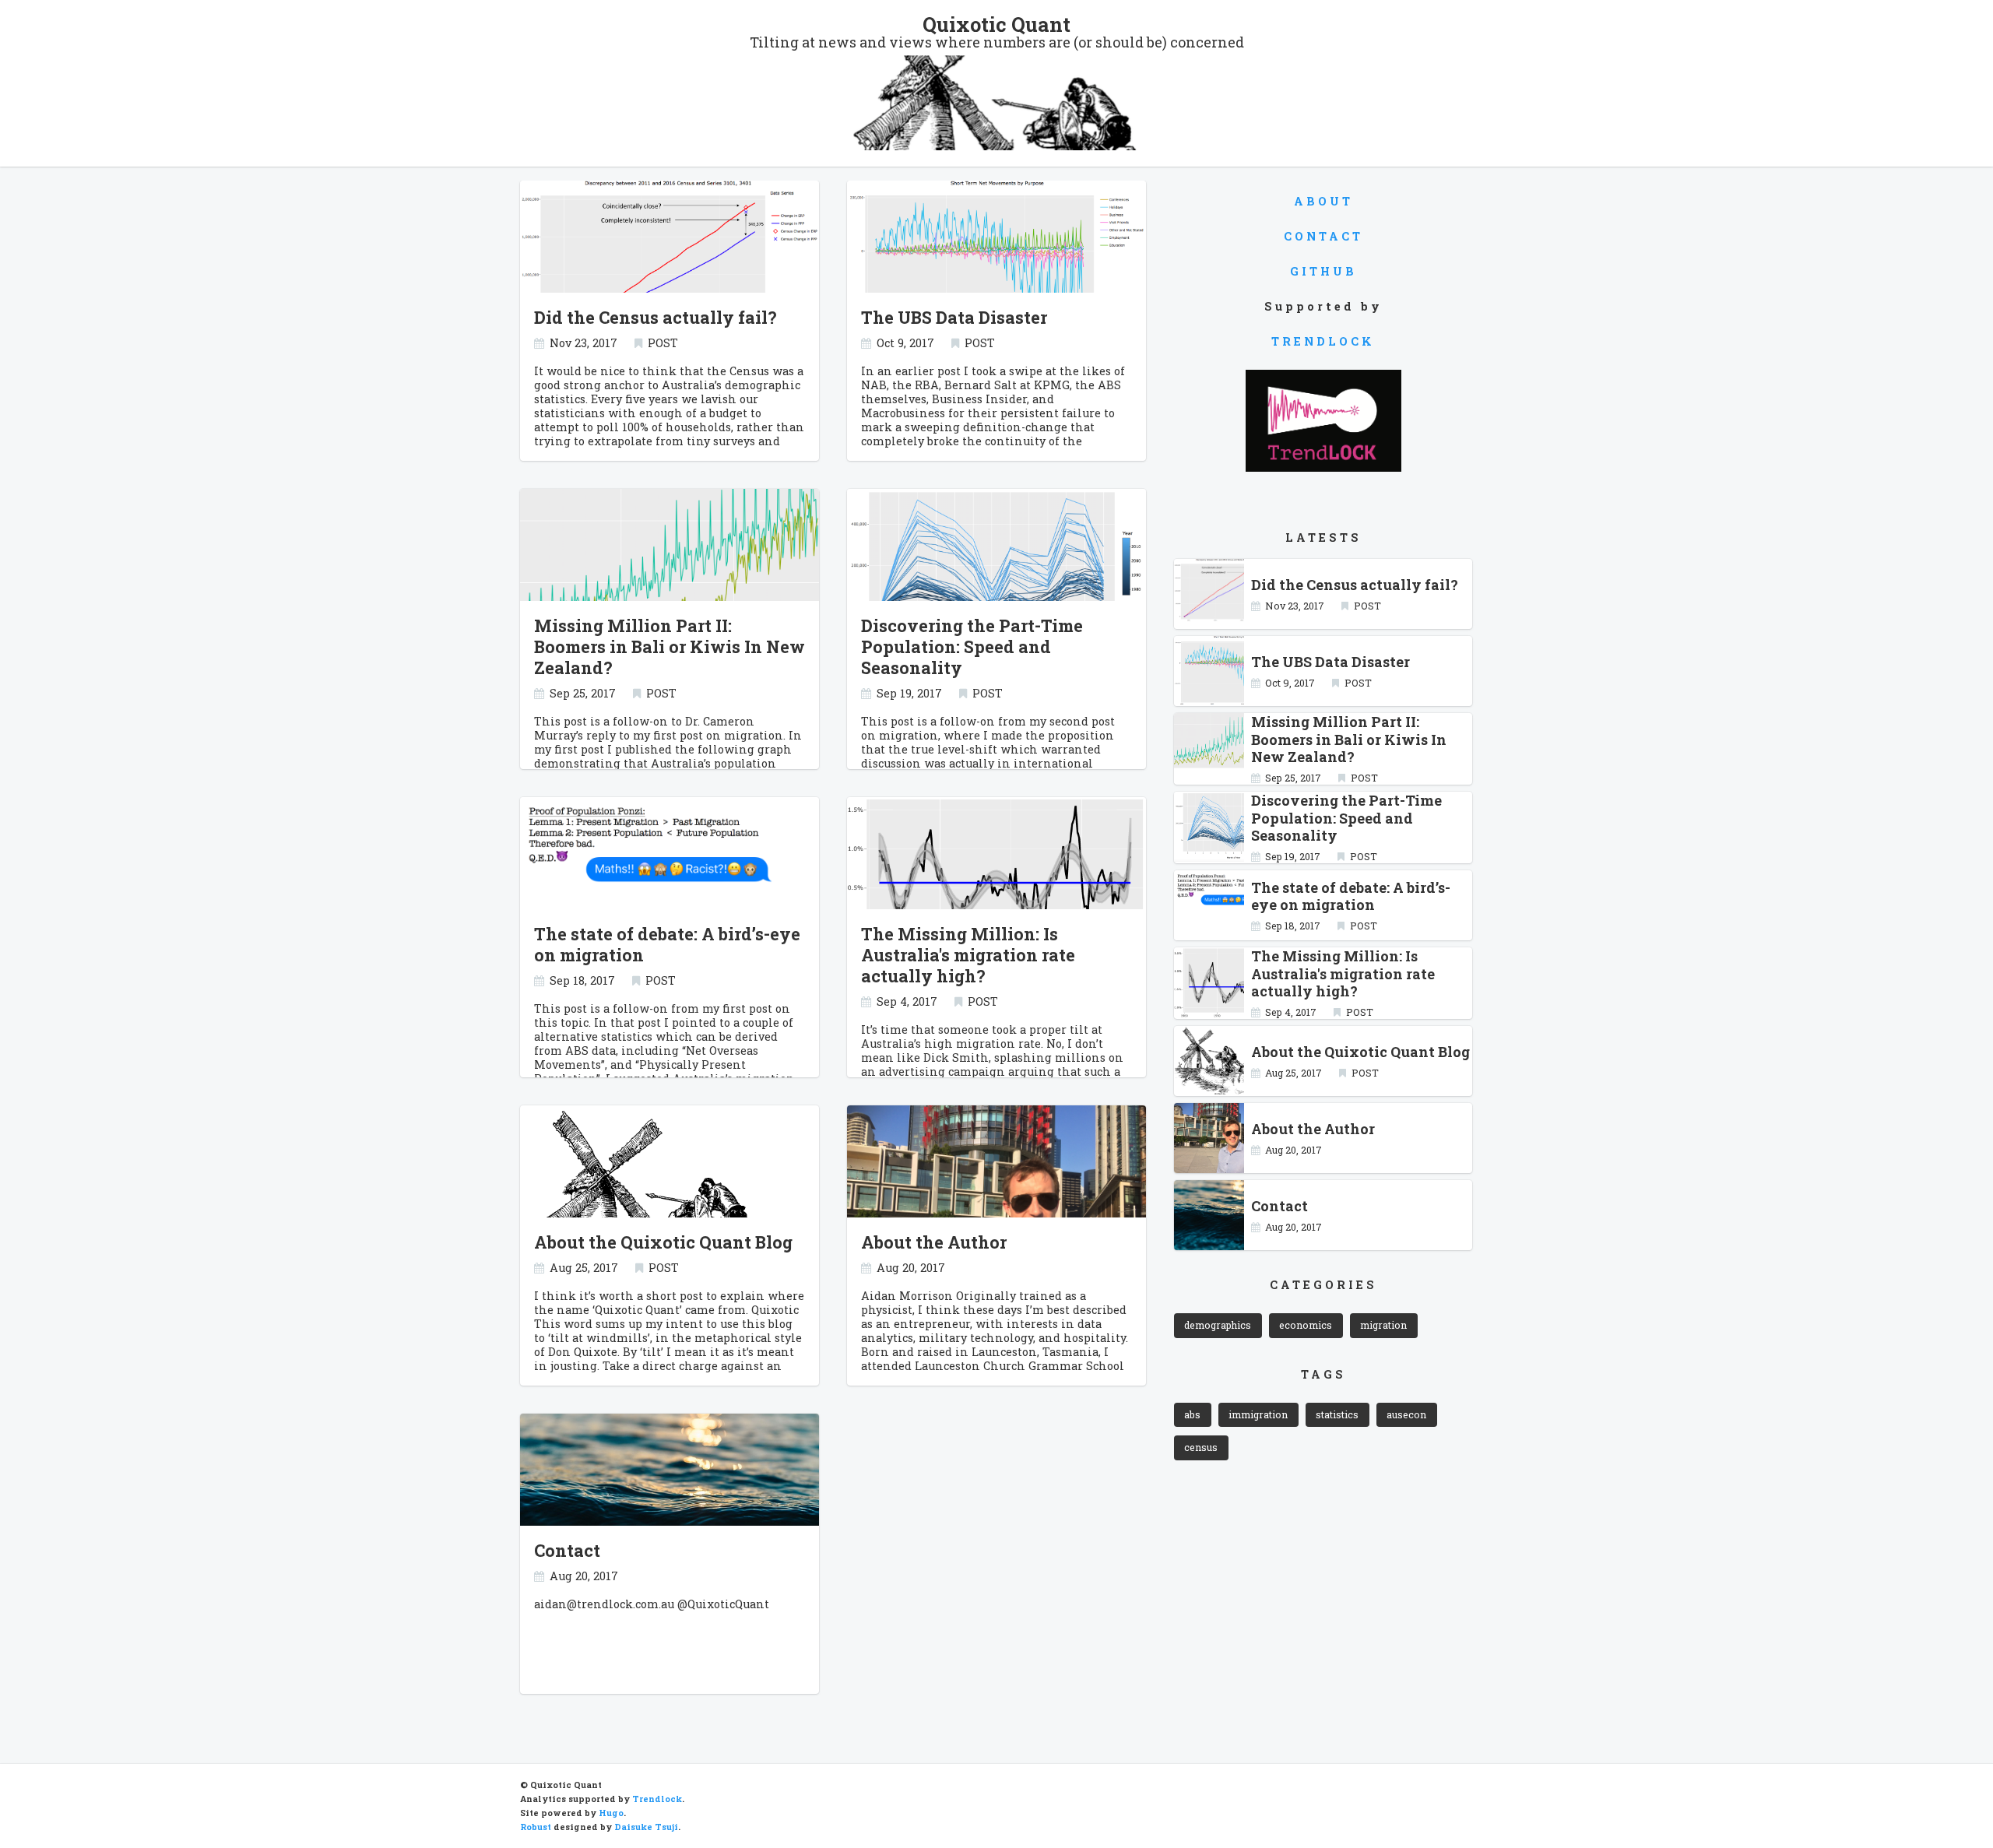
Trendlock (657, 1799)
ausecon (1406, 1414)
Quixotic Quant (996, 25)
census (1201, 1447)
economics (1306, 1325)
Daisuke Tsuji (646, 1827)
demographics (1218, 1325)
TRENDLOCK (1323, 341)
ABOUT (1323, 201)
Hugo (611, 1813)
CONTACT (1323, 236)
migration (1383, 1325)
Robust (536, 1827)
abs (1192, 1414)
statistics (1337, 1414)
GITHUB (1323, 271)
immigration (1258, 1414)
